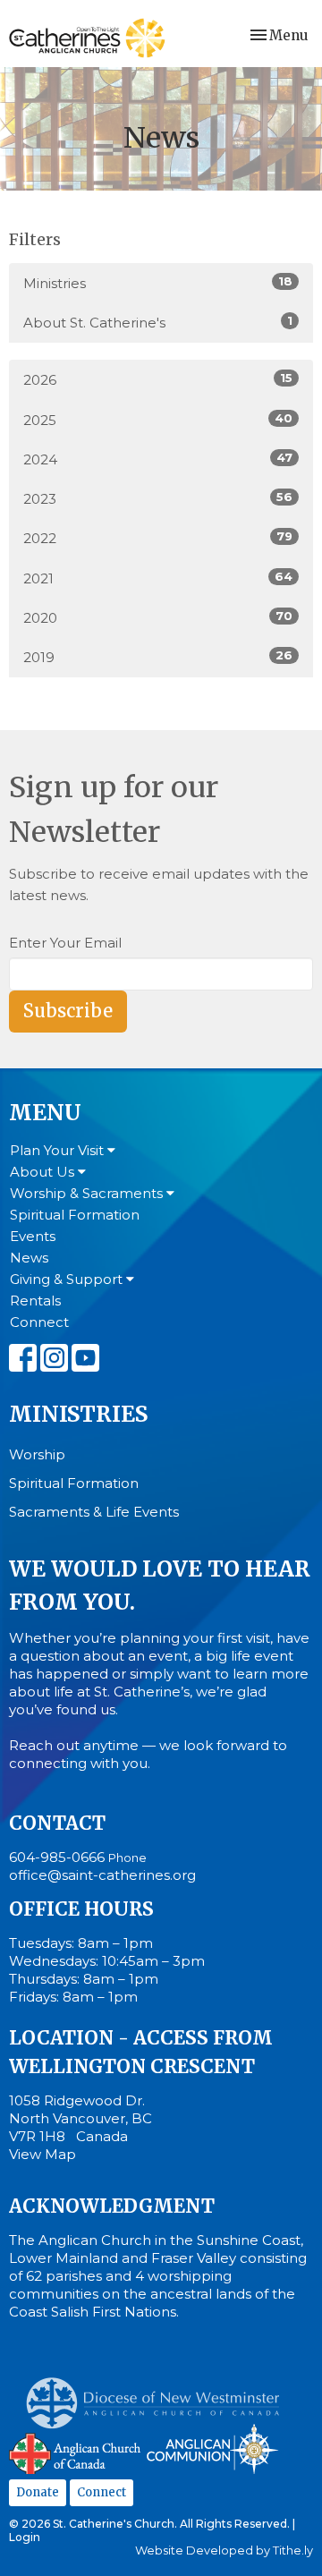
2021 (158, 578)
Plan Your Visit (59, 1150)
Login (25, 2537)
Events (33, 1236)
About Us (44, 1172)
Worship (37, 1454)
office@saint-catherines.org (102, 1875)
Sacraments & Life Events (94, 1512)
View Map (42, 2154)
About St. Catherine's (158, 322)
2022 (158, 538)
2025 (158, 420)
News (29, 1258)
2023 (158, 498)
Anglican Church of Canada (76, 2452)
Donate (38, 2492)
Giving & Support (68, 1279)
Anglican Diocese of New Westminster (160, 2394)
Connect (39, 1322)
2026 (158, 379)
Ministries (158, 283)
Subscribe (68, 1011)
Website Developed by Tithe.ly (224, 2550)
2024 (158, 459)
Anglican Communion (212, 2448)
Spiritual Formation (75, 1215)
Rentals (35, 1301)
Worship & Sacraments (88, 1193)
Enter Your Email (65, 943)
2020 (158, 617)
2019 (158, 657)
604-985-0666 (57, 1857)
